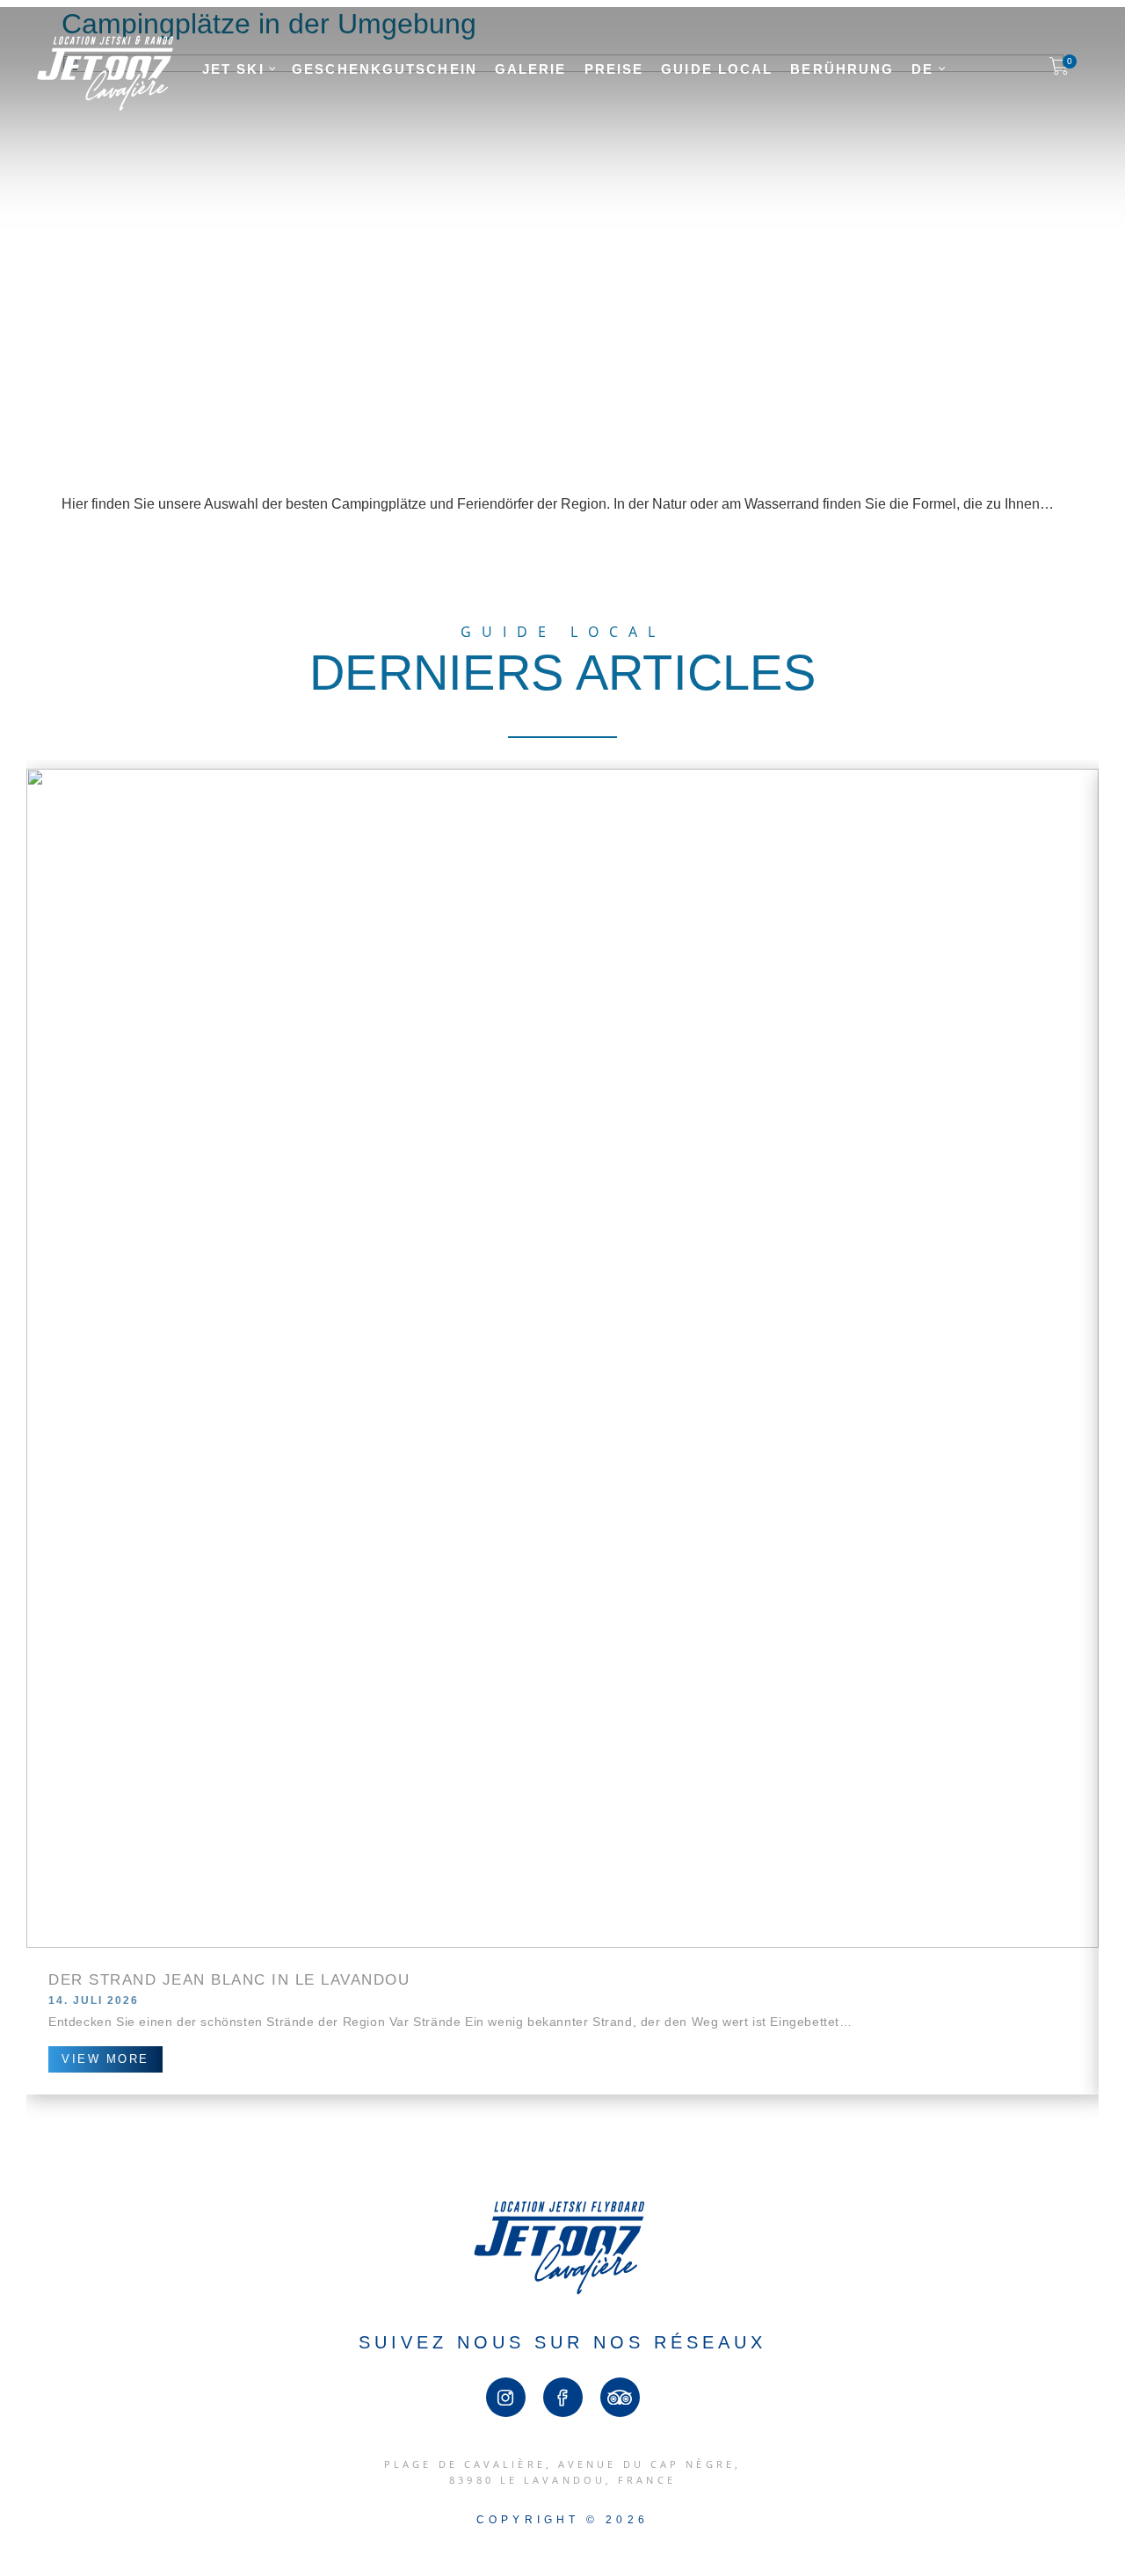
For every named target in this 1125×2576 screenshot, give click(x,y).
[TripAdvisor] (620, 2397)
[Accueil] (105, 107)
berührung (842, 69)
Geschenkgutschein (385, 69)
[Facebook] (563, 2397)
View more (105, 2059)
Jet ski (236, 69)
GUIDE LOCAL (717, 69)
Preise (614, 69)
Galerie (531, 69)
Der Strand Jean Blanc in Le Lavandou (229, 1980)
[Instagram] (506, 2397)
